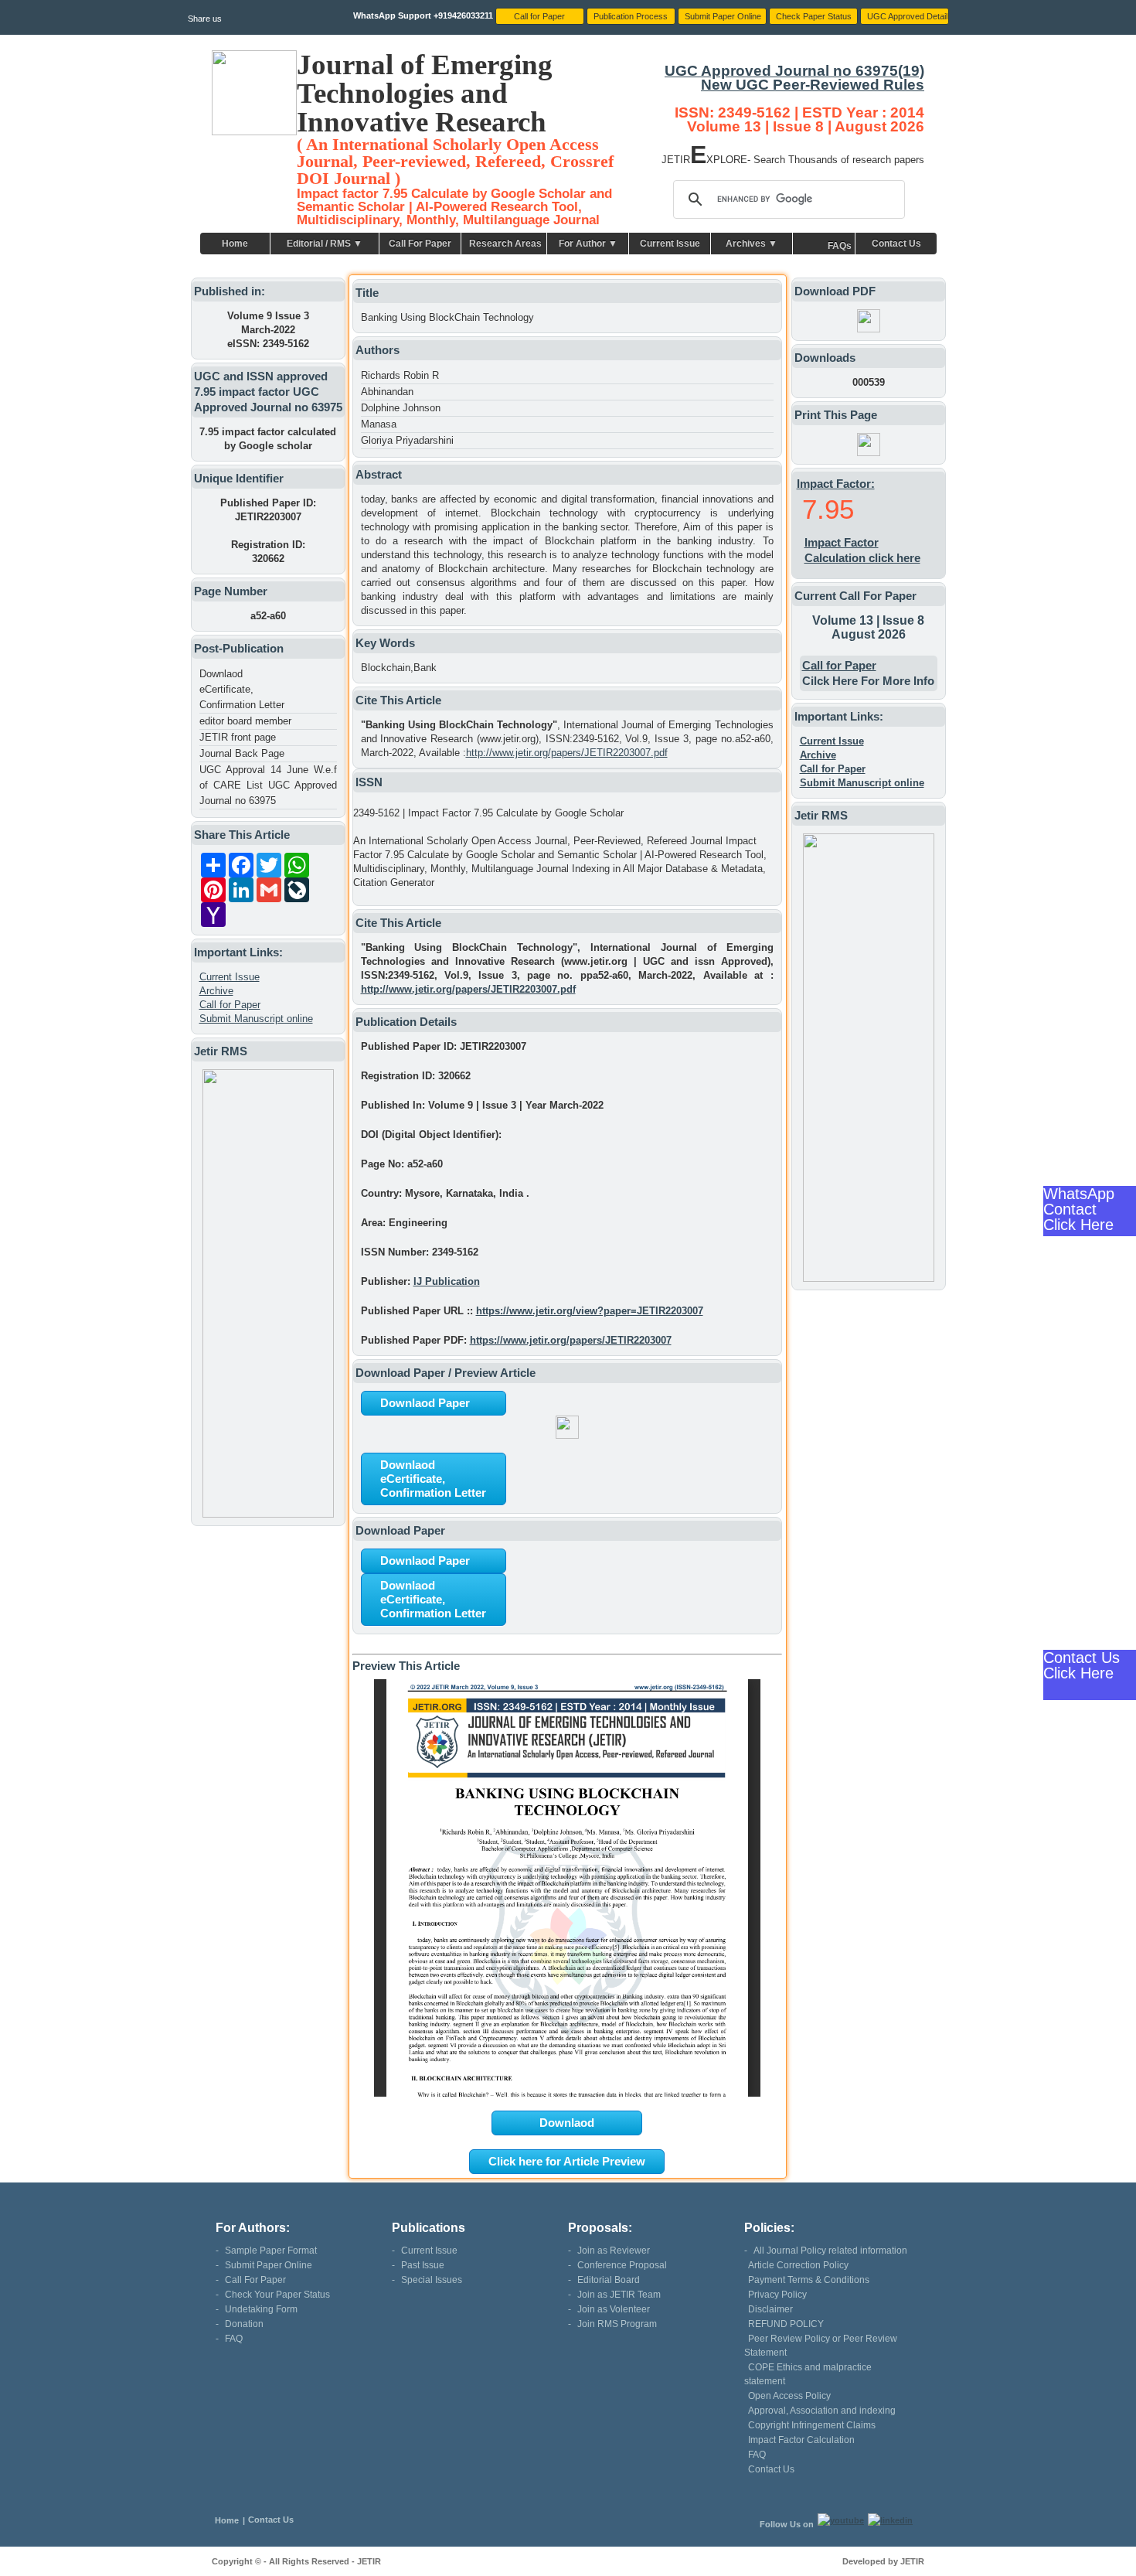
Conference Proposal (622, 2265)
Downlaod (567, 2123)
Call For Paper (420, 244)
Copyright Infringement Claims (812, 2425)
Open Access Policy (789, 2396)
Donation (244, 2324)
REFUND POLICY (786, 2324)
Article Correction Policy (798, 2265)
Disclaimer (770, 2309)
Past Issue (423, 2265)
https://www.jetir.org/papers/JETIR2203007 (571, 1340)
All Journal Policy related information (830, 2251)
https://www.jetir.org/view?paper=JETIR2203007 (590, 1311)
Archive (216, 991)
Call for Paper (230, 1005)
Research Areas (505, 244)
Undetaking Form (261, 2309)
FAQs (840, 246)
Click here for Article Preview (567, 2161)
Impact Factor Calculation (801, 2440)
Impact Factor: (836, 484)
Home (235, 244)
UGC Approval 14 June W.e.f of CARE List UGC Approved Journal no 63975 (268, 785)
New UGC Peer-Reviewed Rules (813, 85)
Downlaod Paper (425, 1403)
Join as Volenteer (614, 2309)
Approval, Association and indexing (822, 2411)
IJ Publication (447, 1281)
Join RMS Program (617, 2324)
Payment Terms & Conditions (809, 2280)
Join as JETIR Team (619, 2295)
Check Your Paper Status (277, 2295)
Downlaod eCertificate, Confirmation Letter (242, 689)
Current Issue (670, 244)
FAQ (234, 2339)
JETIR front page (238, 737)
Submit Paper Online (269, 2265)
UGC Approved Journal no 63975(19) (794, 71)
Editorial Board (609, 2280)
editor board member (245, 721)
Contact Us (896, 244)
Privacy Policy (777, 2295)
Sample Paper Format (271, 2251)
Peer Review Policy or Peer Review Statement (821, 2346)
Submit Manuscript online (256, 1019)
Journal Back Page (242, 753)
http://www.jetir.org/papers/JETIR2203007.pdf (567, 753)
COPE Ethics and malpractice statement (808, 2374)
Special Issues (432, 2280)
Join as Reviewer (614, 2251)
